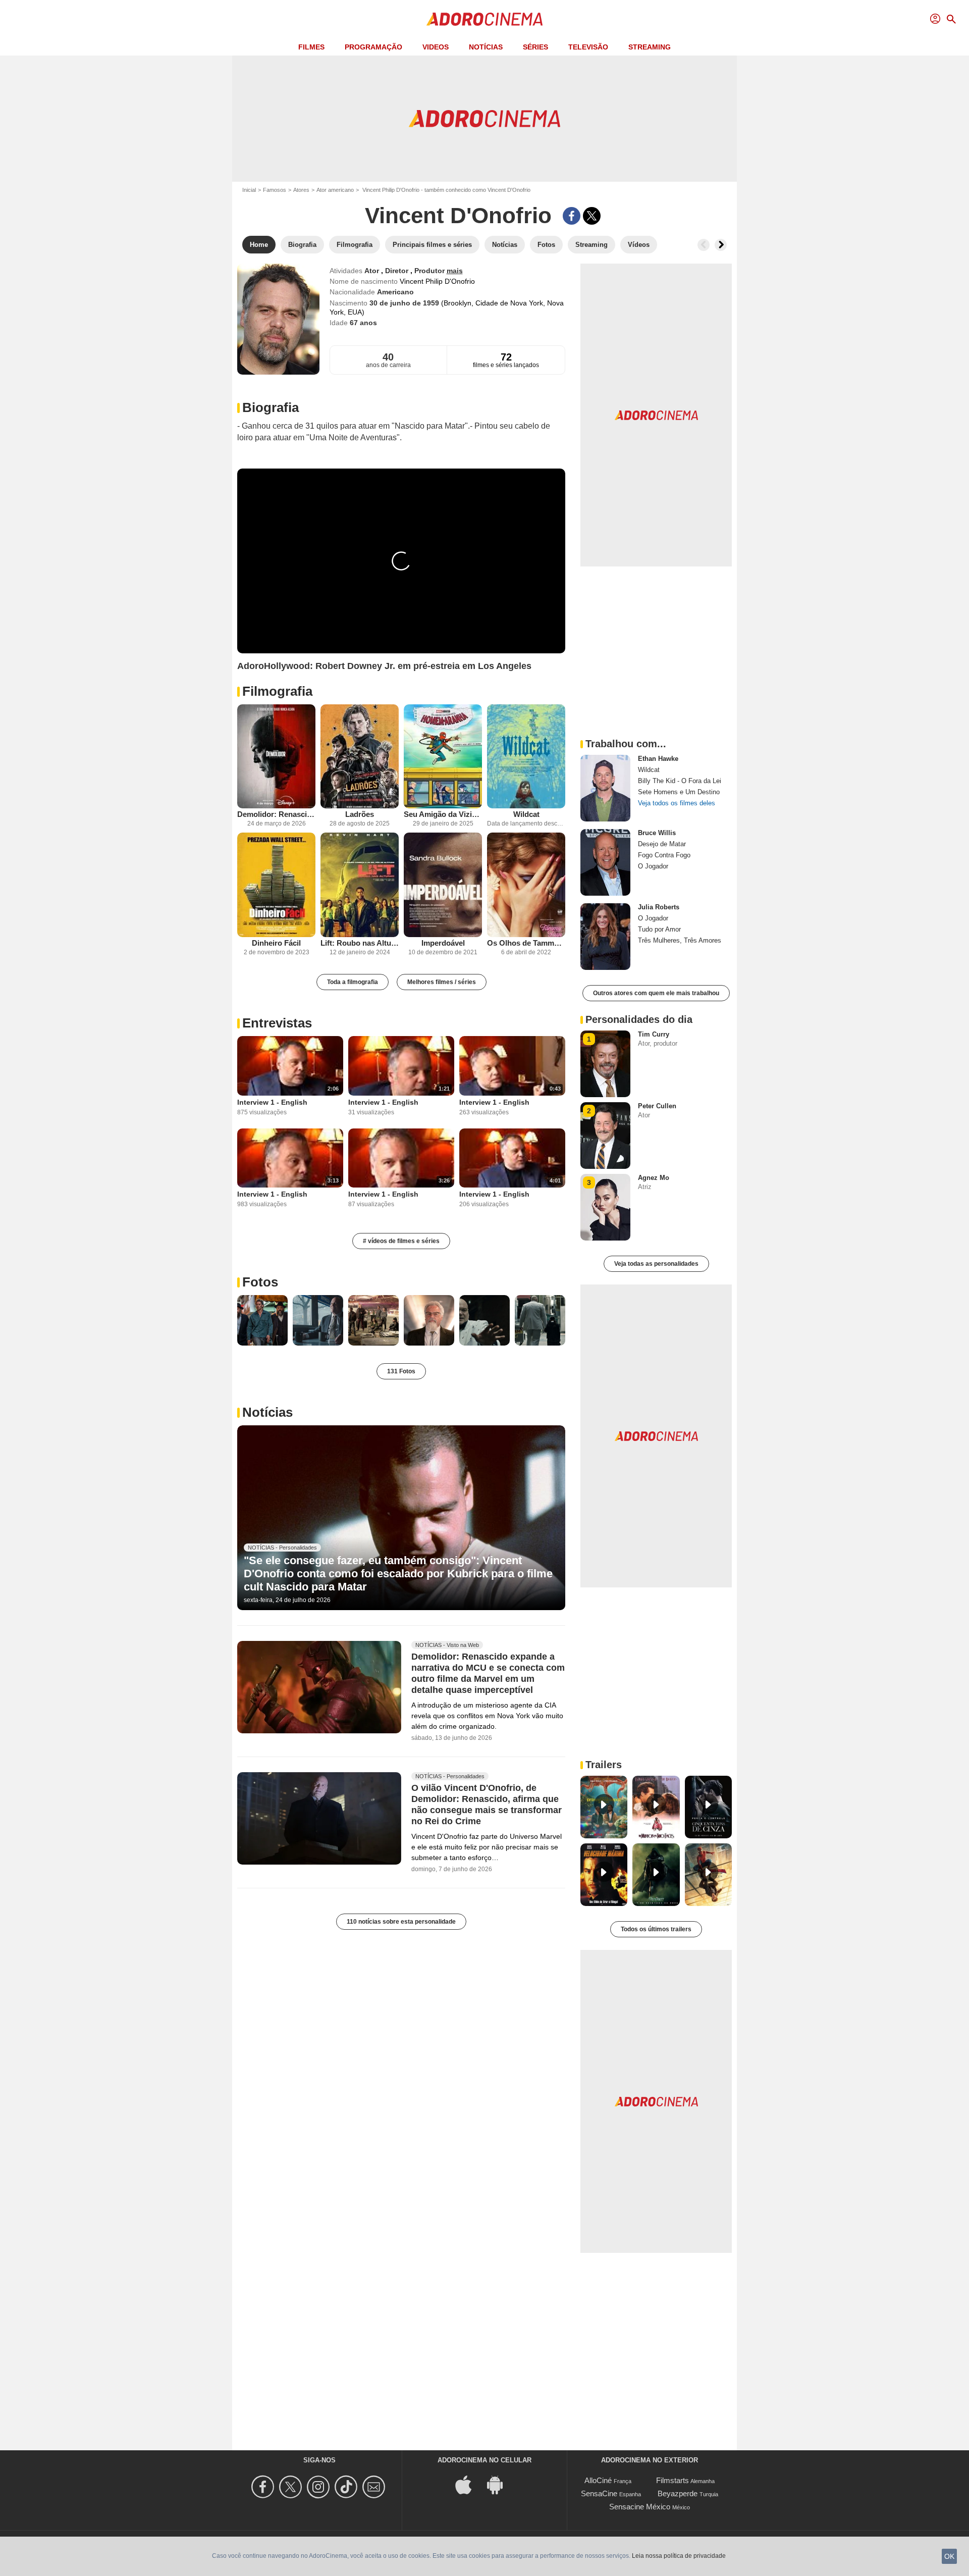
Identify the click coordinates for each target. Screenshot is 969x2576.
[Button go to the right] (721, 245)
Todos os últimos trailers (656, 1929)
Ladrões (360, 814)
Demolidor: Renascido (276, 814)
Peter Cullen (657, 1106)
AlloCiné (598, 2480)
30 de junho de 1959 (405, 303)
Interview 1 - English (272, 1102)
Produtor (430, 271)
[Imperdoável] (443, 885)
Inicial (249, 190)
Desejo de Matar (662, 844)
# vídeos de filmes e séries (401, 1241)
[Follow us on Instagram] (320, 2487)
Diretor (398, 271)
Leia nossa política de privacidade (679, 2556)
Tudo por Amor (659, 929)
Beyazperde (678, 2493)
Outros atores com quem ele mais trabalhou (656, 993)
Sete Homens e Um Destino (679, 792)
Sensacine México (640, 2507)
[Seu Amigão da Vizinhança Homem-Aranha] (443, 757)
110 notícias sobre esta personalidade (401, 1922)
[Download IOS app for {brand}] (469, 2484)
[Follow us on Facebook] (264, 2487)
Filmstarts (672, 2480)
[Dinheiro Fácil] (276, 885)
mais (455, 271)
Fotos (260, 1282)
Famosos (275, 190)
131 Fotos (401, 1371)
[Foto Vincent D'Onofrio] (262, 1320)
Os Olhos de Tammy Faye (526, 943)
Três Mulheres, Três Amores (680, 940)
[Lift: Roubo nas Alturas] (360, 885)
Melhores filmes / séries (442, 982)
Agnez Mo (654, 1178)
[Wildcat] (526, 757)
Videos (436, 47)
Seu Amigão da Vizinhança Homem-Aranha (443, 814)
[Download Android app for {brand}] (500, 2484)
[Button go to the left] (704, 245)
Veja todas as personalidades (656, 1264)
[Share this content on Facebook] (572, 216)
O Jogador (653, 866)
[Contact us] (375, 2487)
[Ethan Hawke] (605, 788)
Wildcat (526, 814)
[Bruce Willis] (605, 862)
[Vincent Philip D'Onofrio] (278, 319)
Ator (373, 271)
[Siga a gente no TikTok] (347, 2487)
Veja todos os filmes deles (677, 803)
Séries (535, 47)
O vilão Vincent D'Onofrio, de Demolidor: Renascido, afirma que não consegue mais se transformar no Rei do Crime (487, 1805)
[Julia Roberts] (605, 937)
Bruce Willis (657, 833)
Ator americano (335, 190)
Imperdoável (443, 943)
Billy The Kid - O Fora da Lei (680, 781)
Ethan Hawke (658, 759)
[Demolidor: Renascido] (276, 757)
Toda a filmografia (353, 982)
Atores (301, 190)
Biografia (271, 407)
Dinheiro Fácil (276, 943)
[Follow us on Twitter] (292, 2487)
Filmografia (277, 691)
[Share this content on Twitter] (592, 216)
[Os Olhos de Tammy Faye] (526, 885)
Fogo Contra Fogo (664, 855)
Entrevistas (277, 1023)
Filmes (311, 47)
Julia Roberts (659, 907)
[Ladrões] (360, 757)
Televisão (588, 47)
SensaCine (599, 2493)
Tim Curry (654, 1034)
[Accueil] (484, 19)
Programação (373, 47)
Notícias (486, 47)
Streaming (650, 47)
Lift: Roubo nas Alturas (360, 943)
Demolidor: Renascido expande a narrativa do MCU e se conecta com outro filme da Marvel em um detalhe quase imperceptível (488, 1673)
